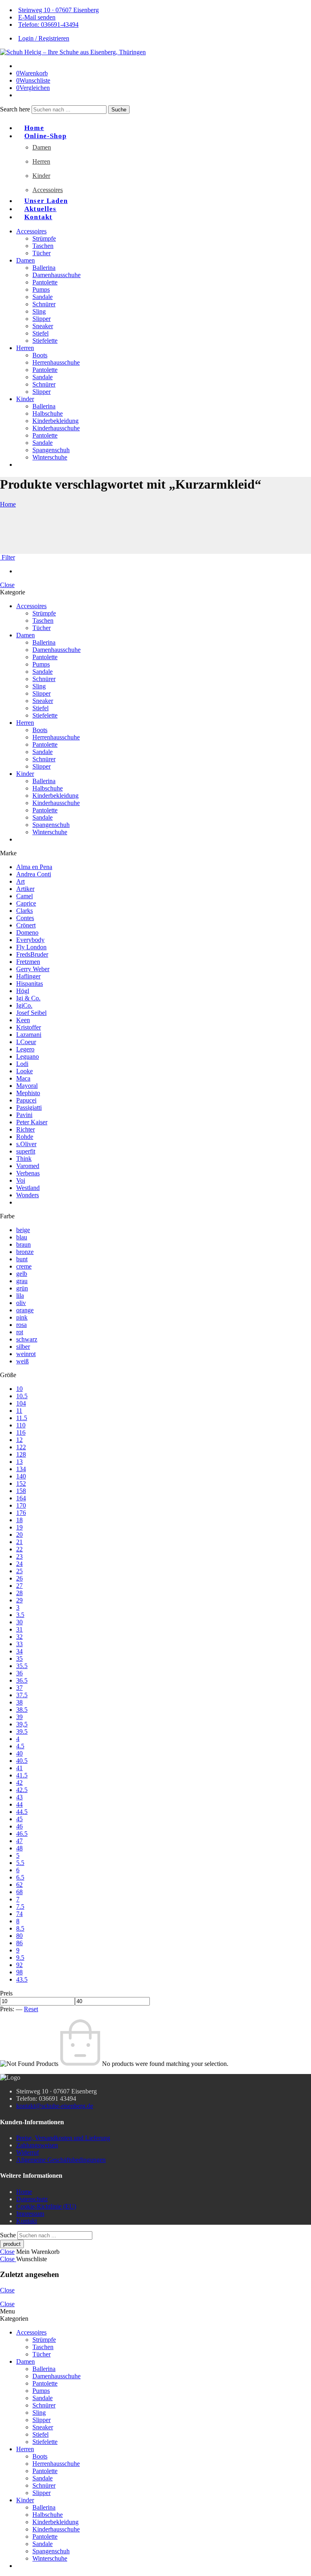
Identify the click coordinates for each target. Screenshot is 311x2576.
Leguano (28, 1056)
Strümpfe (44, 238)
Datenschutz (32, 2199)
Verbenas (28, 1173)
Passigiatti (29, 1108)
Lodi (22, 1064)
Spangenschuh (51, 450)
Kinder (41, 176)
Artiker (25, 889)
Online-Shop (45, 136)
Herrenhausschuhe (56, 362)
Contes (25, 918)
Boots (40, 355)
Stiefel (40, 333)
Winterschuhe (50, 457)
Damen (42, 147)
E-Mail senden (37, 17)
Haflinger (28, 976)
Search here (16, 109)
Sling (39, 311)
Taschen (43, 246)
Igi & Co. (28, 998)
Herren (41, 161)
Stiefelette (45, 341)
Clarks (24, 911)
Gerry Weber (33, 969)
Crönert (26, 925)
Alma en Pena (34, 867)
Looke (24, 1071)
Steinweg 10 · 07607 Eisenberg (59, 10)
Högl (23, 991)
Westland (28, 1188)
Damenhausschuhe (56, 275)
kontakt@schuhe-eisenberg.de (55, 2106)
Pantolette (45, 282)
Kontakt (38, 217)
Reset (31, 2009)
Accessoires (48, 190)
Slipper (42, 319)
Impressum (30, 2214)
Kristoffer (29, 1027)
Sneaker (43, 326)
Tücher (42, 253)
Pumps (41, 289)
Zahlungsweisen (37, 2145)
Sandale (43, 297)
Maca (23, 1078)
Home (8, 504)
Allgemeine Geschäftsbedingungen (61, 2160)
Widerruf (28, 2152)
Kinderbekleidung (55, 421)
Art (20, 881)
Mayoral (27, 1086)
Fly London (31, 947)
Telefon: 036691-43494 (48, 25)
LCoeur (26, 1042)
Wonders (28, 1195)
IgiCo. (24, 1005)
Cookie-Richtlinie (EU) (46, 2206)
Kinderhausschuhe (56, 428)
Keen (23, 1020)
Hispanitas (30, 984)
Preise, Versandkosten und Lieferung (63, 2138)
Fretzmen (28, 962)
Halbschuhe (48, 413)
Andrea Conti (34, 874)
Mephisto (28, 1093)
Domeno (27, 932)
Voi (21, 1180)
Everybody (30, 940)
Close (7, 585)
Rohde (25, 1137)
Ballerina (44, 268)
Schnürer (44, 304)
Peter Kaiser (32, 1122)
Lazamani (29, 1035)
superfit (26, 1151)
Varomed (28, 1166)
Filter (7, 557)
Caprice (26, 903)
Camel (24, 896)
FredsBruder (32, 954)
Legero (25, 1049)
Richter (26, 1129)
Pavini (24, 1115)
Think (24, 1159)
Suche (119, 110)
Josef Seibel (31, 1013)
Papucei (26, 1100)
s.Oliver (26, 1144)
